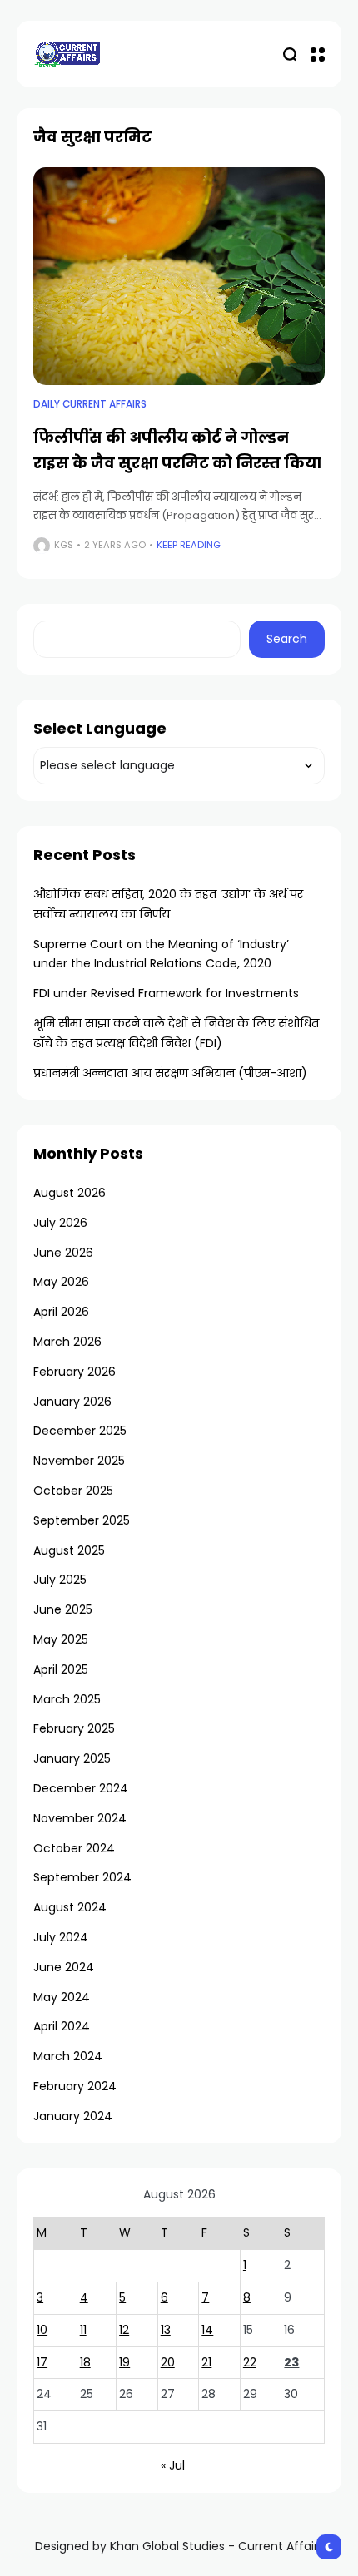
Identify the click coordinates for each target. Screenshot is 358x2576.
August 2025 (69, 1550)
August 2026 (70, 1193)
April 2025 (61, 1669)
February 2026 (75, 1372)
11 (83, 2330)
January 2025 (72, 1758)
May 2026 (61, 1282)
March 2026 (67, 1342)
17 (42, 2362)
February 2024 (75, 2086)
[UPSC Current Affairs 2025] (67, 54)
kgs (64, 545)
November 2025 (79, 1461)
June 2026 (63, 1253)
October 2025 (73, 1491)
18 (85, 2362)
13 (166, 2330)
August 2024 (70, 1907)
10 (42, 2330)
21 (206, 2362)
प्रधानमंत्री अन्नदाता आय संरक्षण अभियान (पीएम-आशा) (170, 1073)
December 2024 (81, 1788)
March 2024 (68, 2056)
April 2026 (61, 1312)
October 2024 (74, 1848)
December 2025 (80, 1431)
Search (287, 639)
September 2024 (82, 1877)
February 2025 (74, 1728)
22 (250, 2362)
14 (207, 2330)
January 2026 (72, 1402)
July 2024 (61, 1937)
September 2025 (82, 1520)
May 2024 (62, 1997)
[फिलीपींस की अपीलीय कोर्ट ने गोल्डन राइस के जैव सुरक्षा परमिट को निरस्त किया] (179, 277)
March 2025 (67, 1699)
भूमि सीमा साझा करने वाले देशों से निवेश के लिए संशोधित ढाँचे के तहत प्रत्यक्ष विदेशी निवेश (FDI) (176, 1033)
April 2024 (62, 2026)
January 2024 (73, 2116)
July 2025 (60, 1580)
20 (168, 2362)
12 (124, 2330)
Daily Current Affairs (90, 404)
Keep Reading (189, 545)
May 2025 (61, 1639)
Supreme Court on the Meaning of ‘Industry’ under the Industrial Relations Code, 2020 (161, 954)
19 (124, 2362)
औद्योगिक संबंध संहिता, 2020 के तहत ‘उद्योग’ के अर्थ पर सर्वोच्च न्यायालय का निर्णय (168, 904)
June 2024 (64, 1967)
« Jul (173, 2465)
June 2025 (63, 1609)
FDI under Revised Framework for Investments (166, 993)
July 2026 (60, 1223)
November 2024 (80, 1818)
